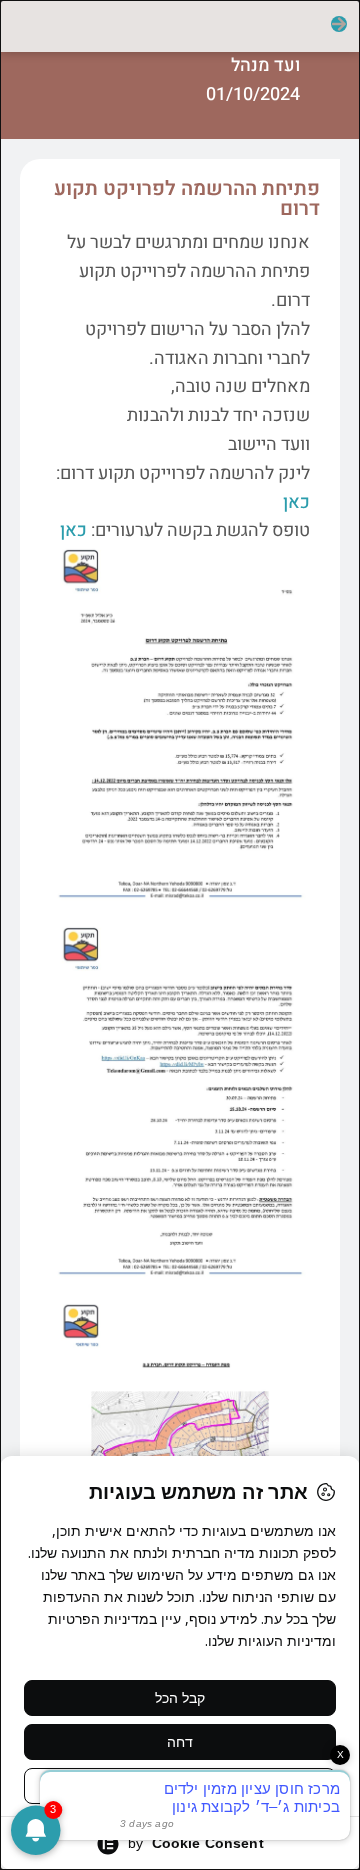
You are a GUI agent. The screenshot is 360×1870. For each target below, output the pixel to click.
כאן (296, 502)
